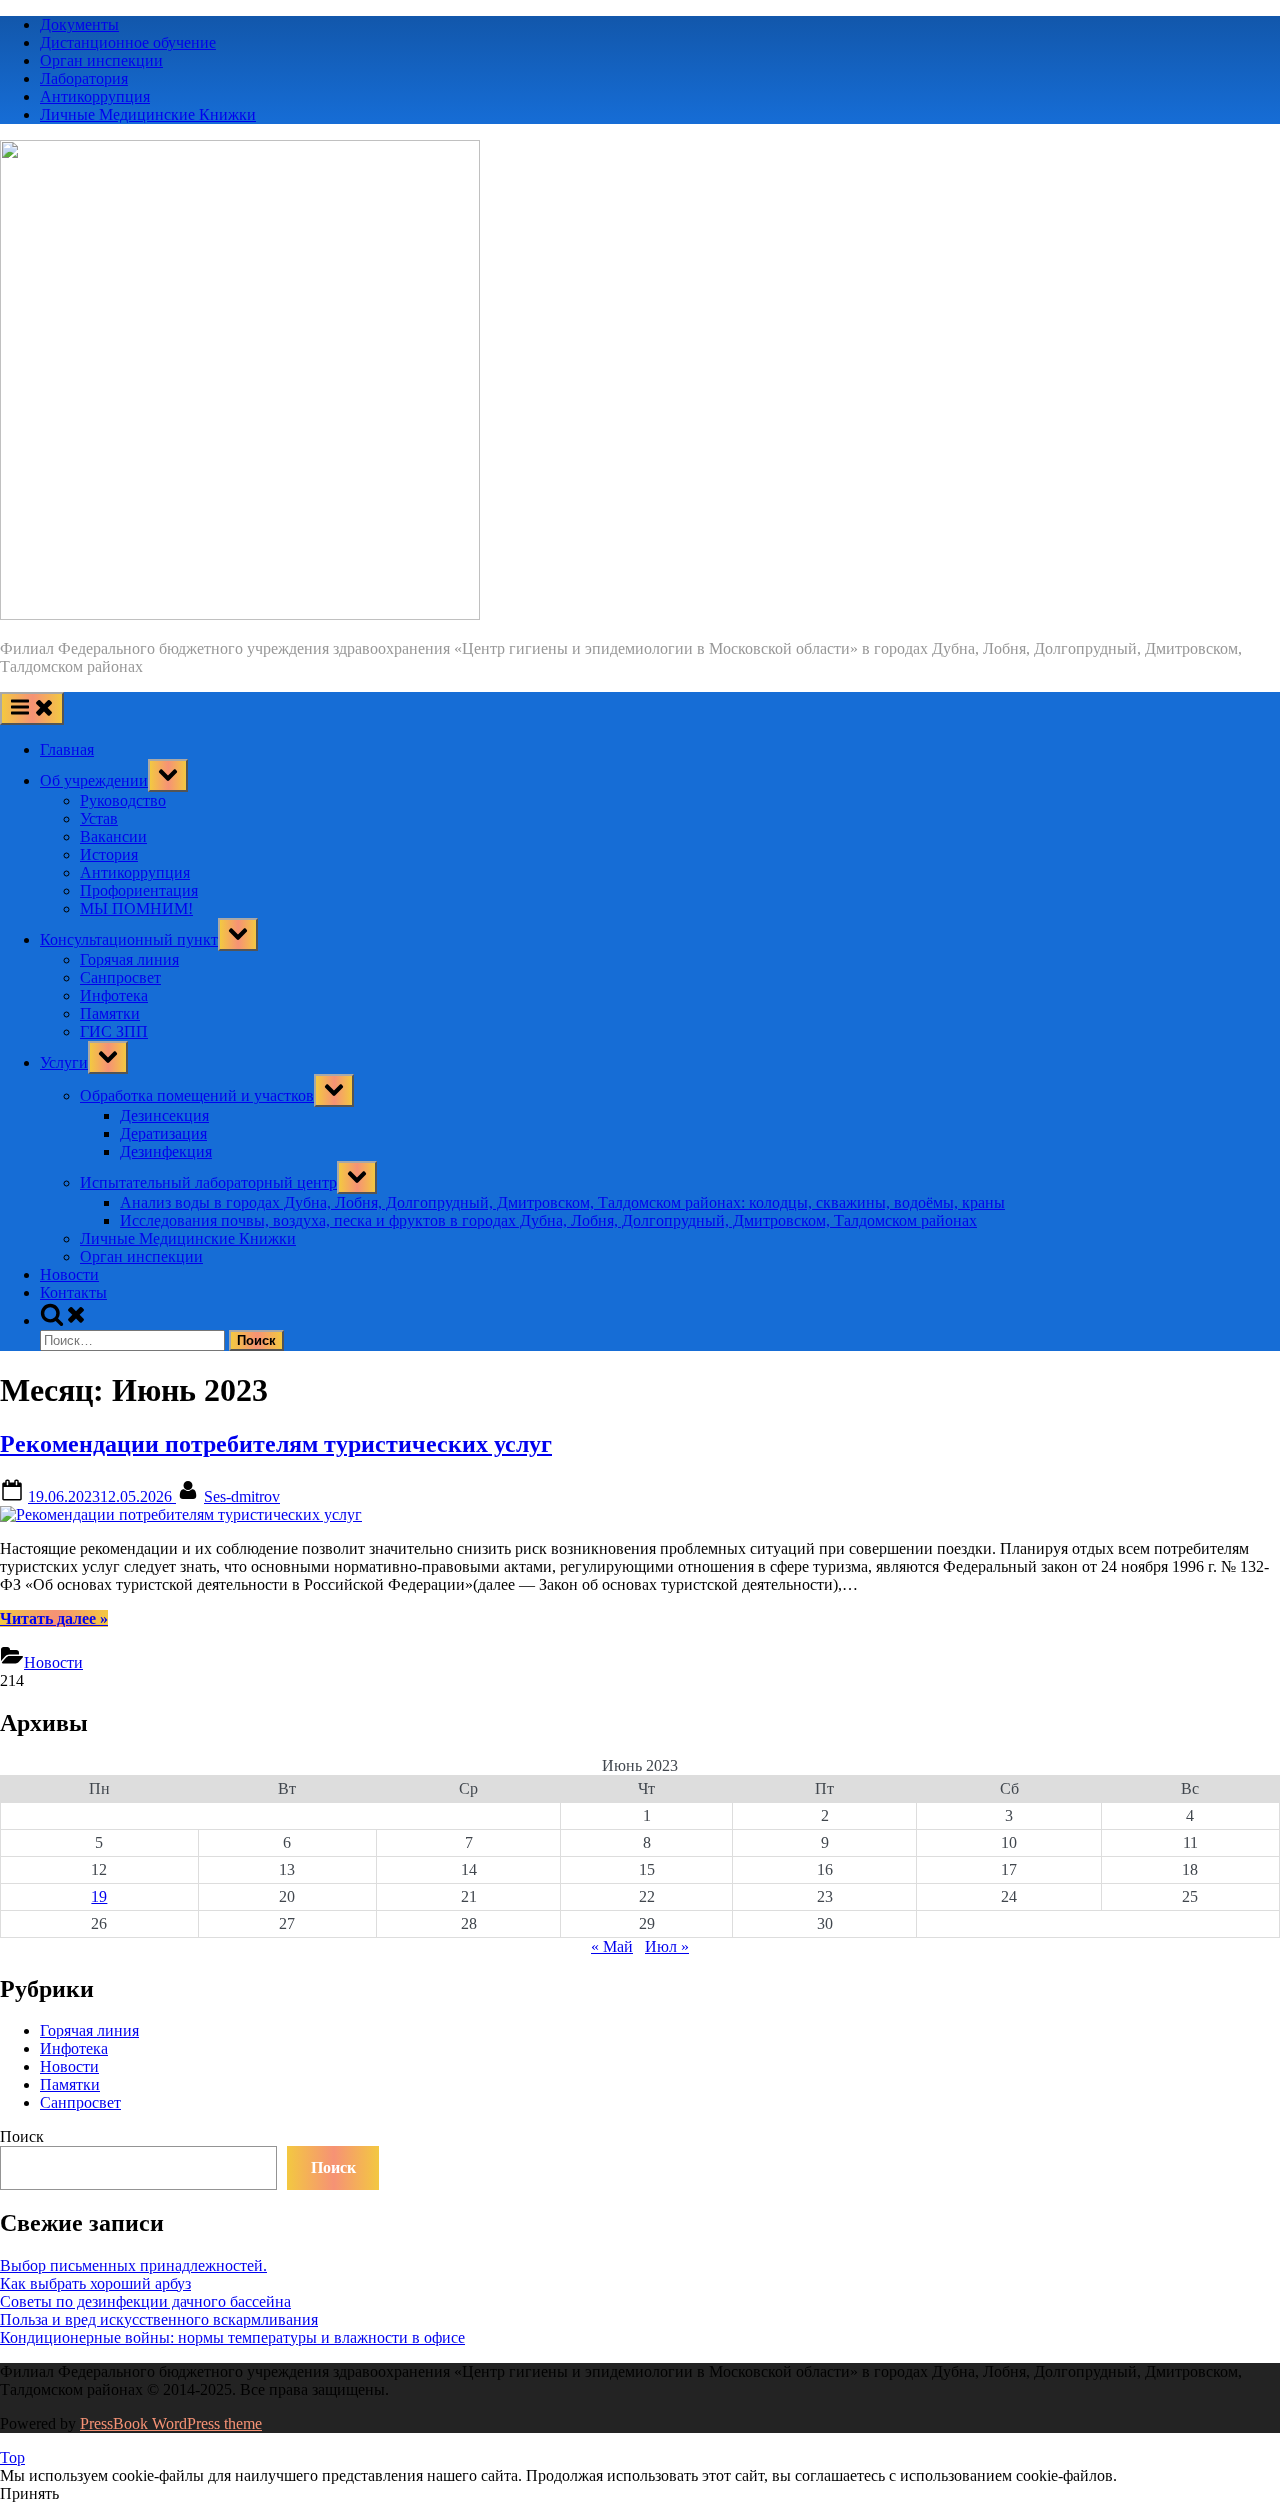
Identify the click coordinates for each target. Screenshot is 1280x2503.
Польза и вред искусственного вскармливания (159, 2319)
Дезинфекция (166, 1151)
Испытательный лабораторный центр (208, 1182)
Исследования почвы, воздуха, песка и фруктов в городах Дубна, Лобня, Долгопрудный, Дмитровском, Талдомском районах (548, 1220)
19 (99, 1896)
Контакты (73, 1292)
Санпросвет (120, 977)
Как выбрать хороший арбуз (95, 2283)
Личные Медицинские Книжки (148, 114)
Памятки (110, 1013)
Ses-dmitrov (242, 1496)
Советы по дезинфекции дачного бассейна (145, 2301)
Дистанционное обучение (128, 42)
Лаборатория (84, 78)
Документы (79, 24)
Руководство (123, 800)
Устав (99, 818)
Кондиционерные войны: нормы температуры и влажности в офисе (232, 2337)
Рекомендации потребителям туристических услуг (276, 1444)
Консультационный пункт (129, 939)
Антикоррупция (95, 96)
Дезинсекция (164, 1115)
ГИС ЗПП (114, 1031)
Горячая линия (129, 959)
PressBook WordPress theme (171, 2423)
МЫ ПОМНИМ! (136, 908)
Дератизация (163, 1133)
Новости (69, 1274)
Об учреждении (94, 780)
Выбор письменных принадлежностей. (133, 2265)
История (109, 854)
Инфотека (114, 995)
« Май (612, 1946)
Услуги (64, 1062)
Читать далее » (54, 1618)
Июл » (667, 1946)
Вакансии (113, 836)
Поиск (22, 2136)
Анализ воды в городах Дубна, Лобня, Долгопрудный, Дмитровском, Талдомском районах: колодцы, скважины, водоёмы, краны (562, 1202)
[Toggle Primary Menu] (32, 708)
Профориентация (139, 890)
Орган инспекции (101, 60)
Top (12, 2457)
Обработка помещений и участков (197, 1095)
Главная (67, 749)
